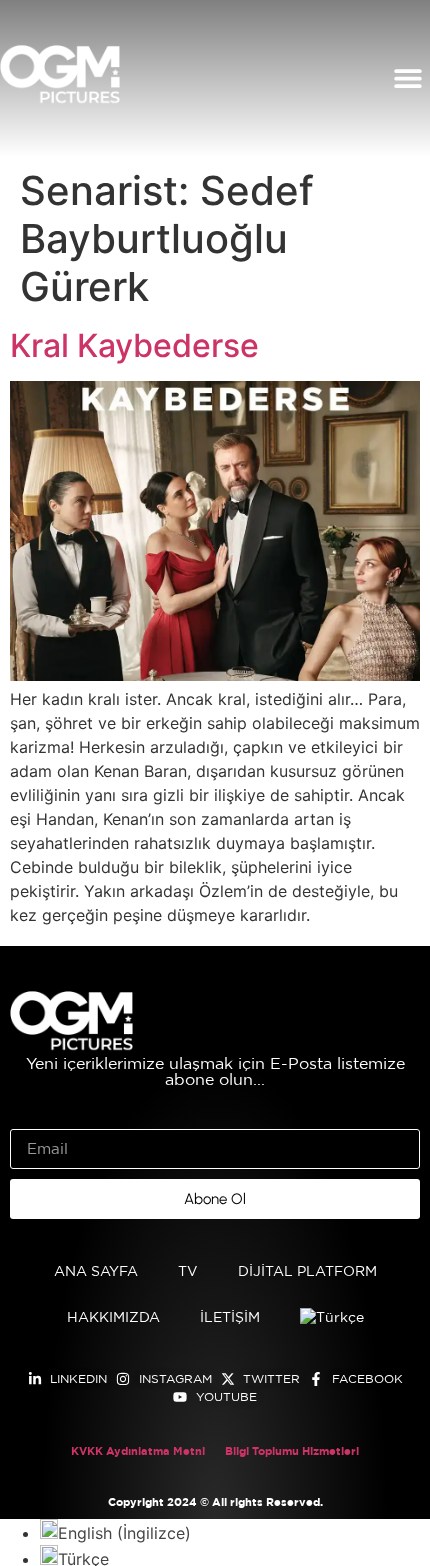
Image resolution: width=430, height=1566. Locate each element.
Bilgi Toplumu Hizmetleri (292, 1452)
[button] (407, 78)
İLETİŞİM (230, 1318)
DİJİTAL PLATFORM (307, 1272)
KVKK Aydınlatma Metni (138, 1452)
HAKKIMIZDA (113, 1318)
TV (188, 1272)
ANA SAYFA (96, 1272)
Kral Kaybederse (134, 345)
